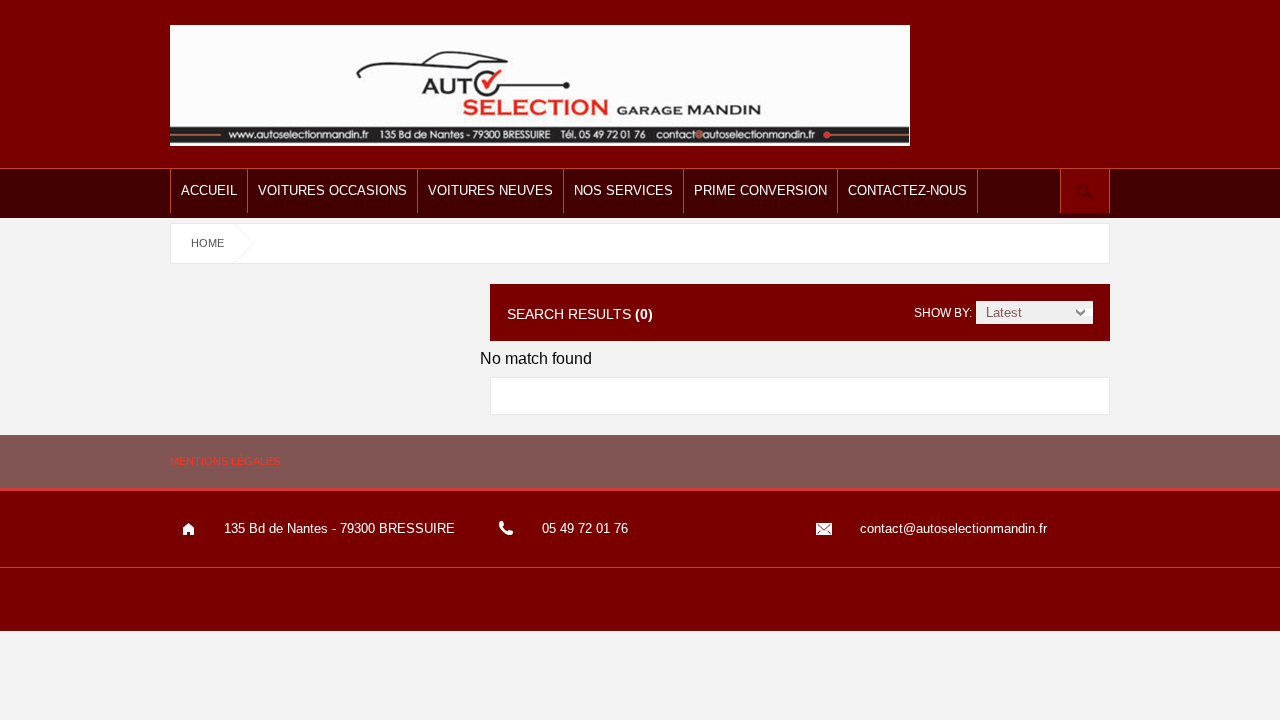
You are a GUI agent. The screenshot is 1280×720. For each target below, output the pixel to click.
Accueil (209, 190)
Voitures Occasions (332, 190)
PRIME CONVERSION (760, 190)
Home (207, 243)
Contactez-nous (907, 190)
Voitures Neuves (490, 190)
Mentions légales (225, 461)
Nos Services (623, 190)
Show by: (943, 313)
